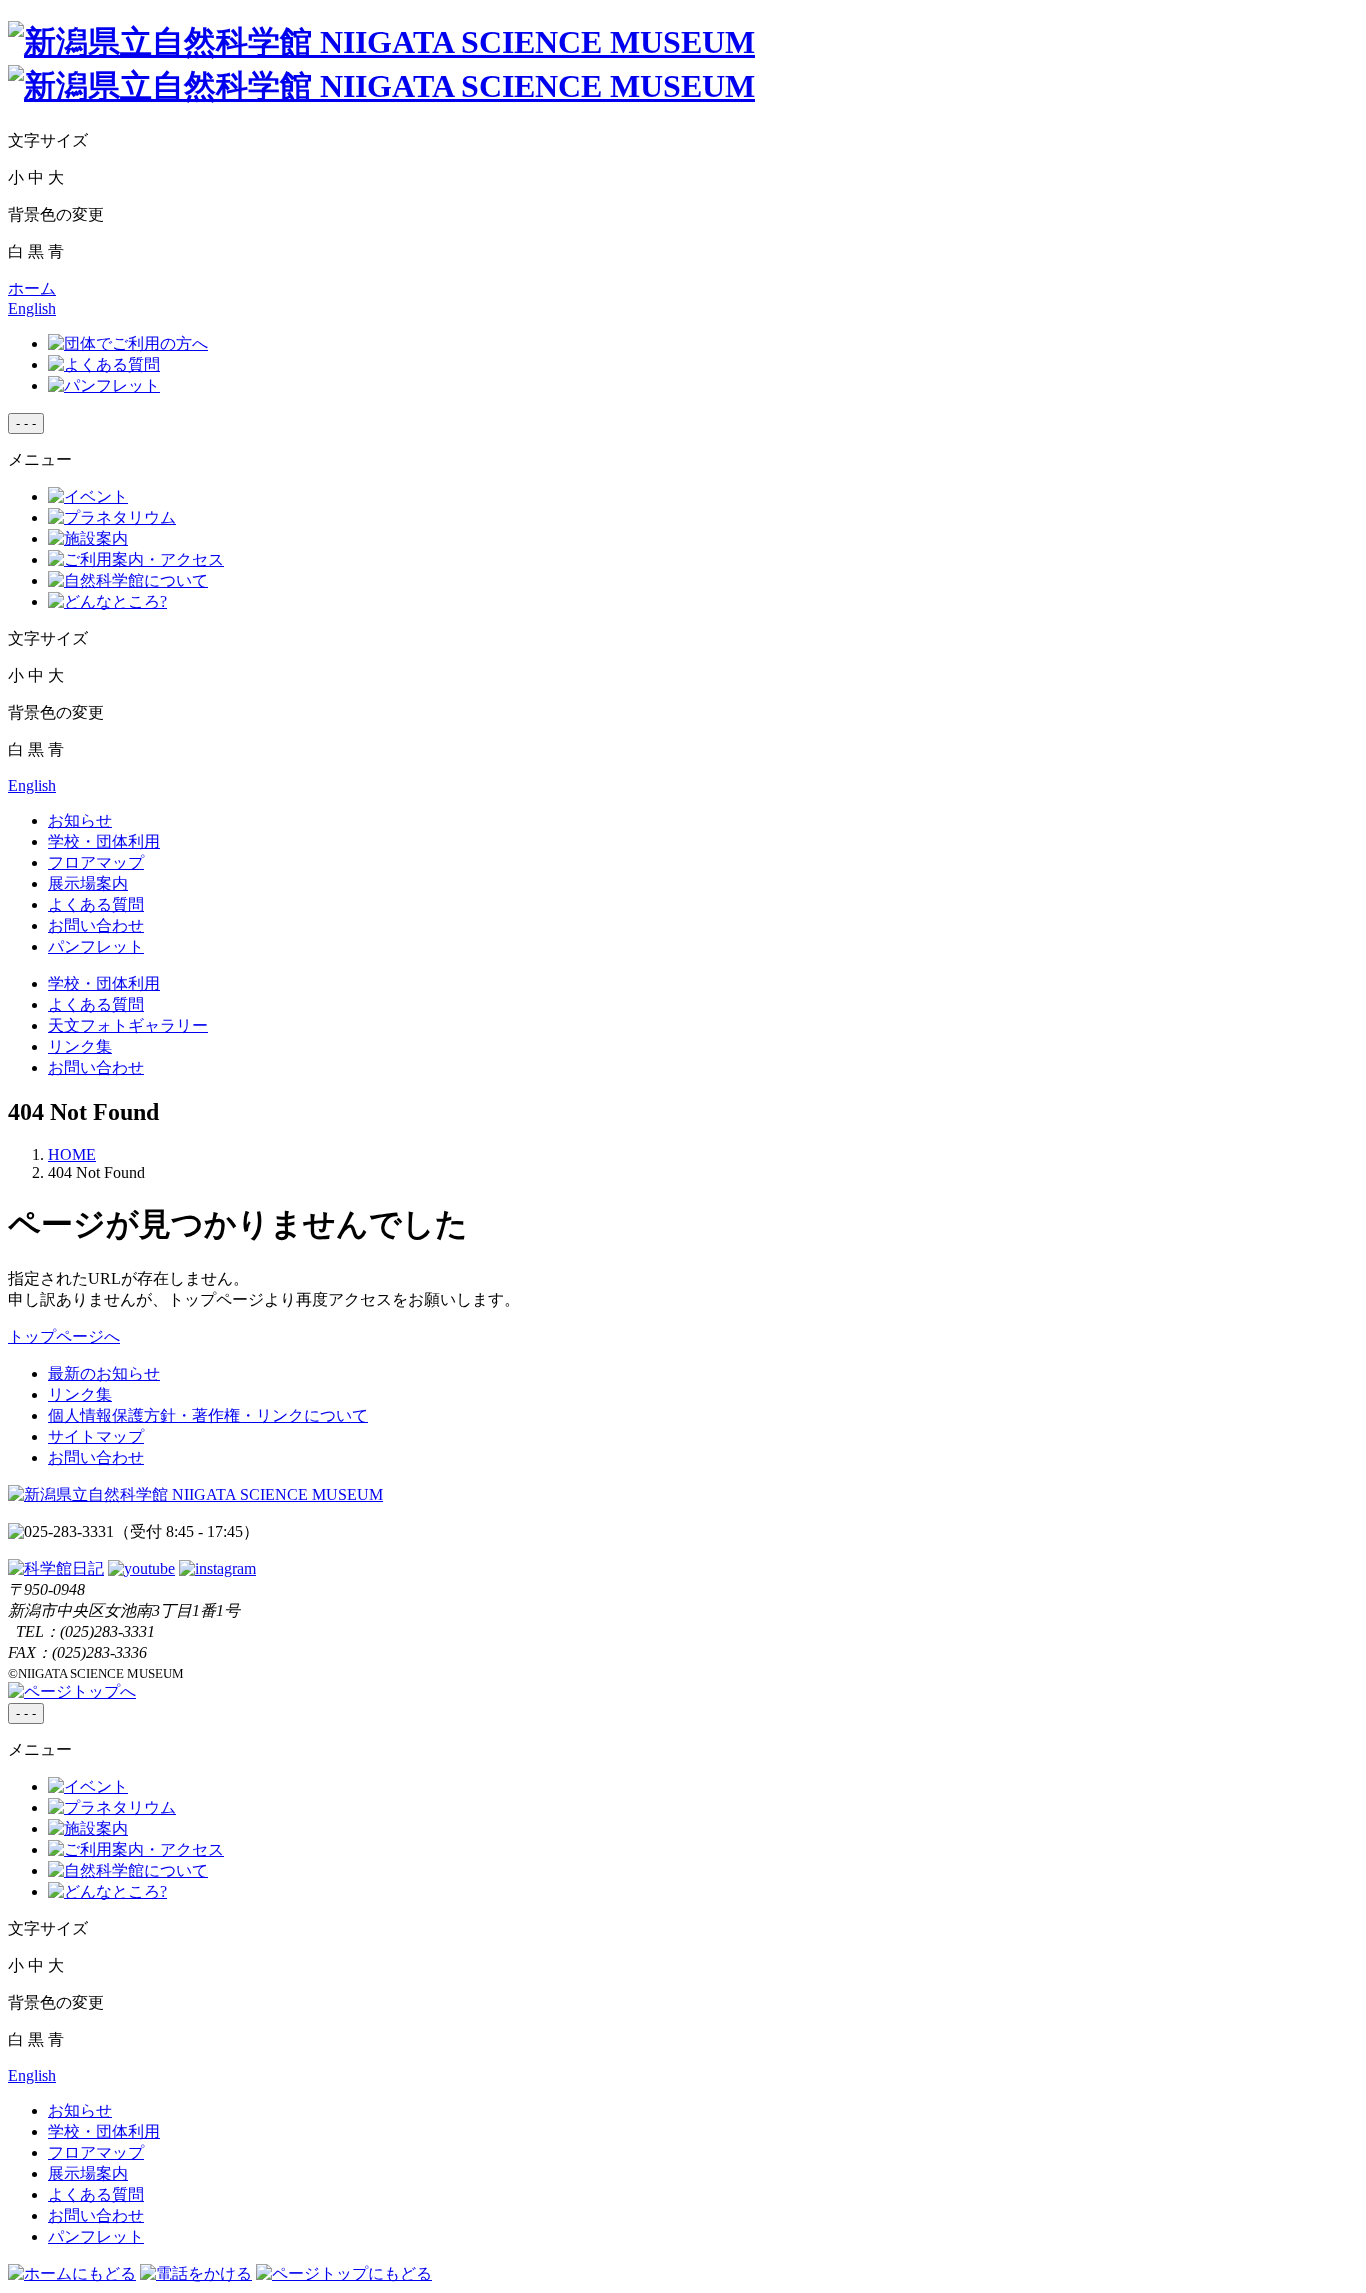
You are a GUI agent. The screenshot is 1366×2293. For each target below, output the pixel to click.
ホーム (32, 288)
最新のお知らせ (104, 1373)
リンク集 (80, 1046)
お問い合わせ (96, 925)
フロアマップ (96, 862)
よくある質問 (96, 904)
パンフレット (96, 946)
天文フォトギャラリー (128, 1025)
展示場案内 (88, 883)
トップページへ (64, 1336)
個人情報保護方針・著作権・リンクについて (208, 1415)
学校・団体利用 (104, 841)
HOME (72, 1154)
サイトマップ (96, 1436)
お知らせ (80, 820)
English (32, 308)
